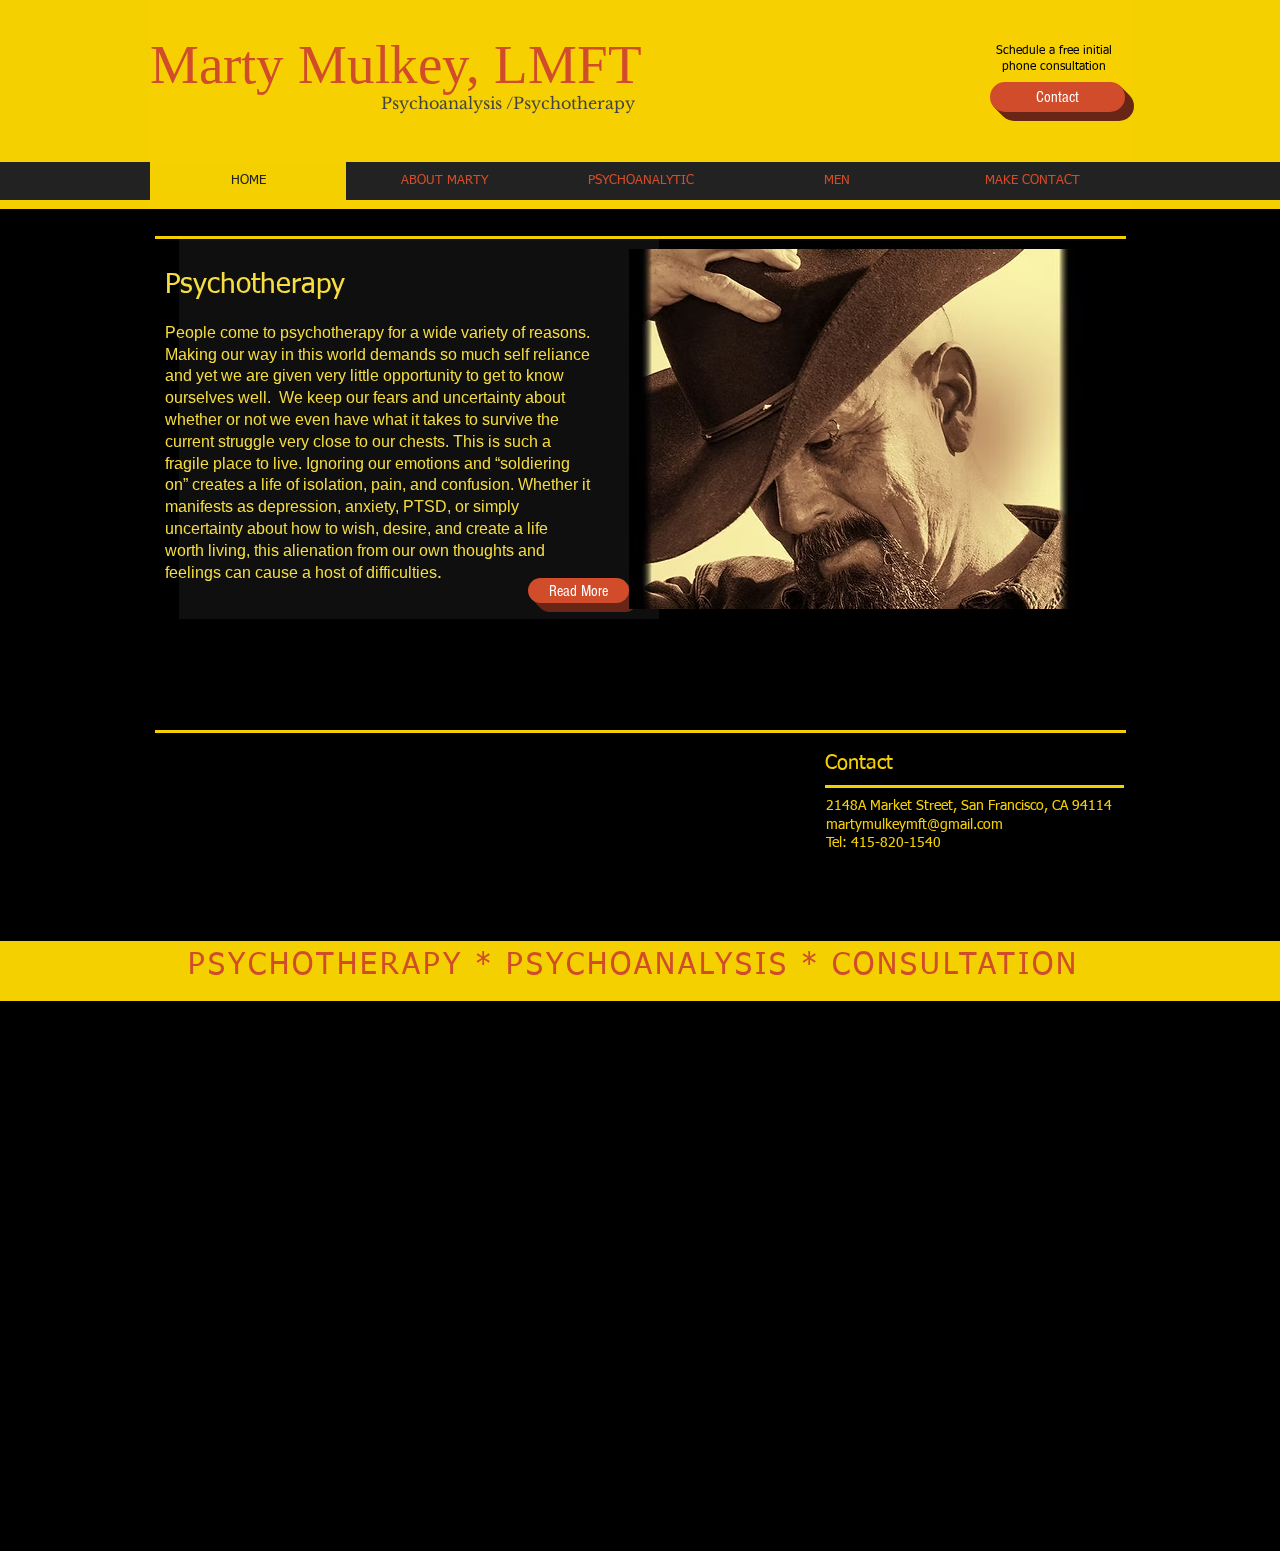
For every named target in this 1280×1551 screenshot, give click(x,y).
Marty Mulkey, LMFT (396, 64)
